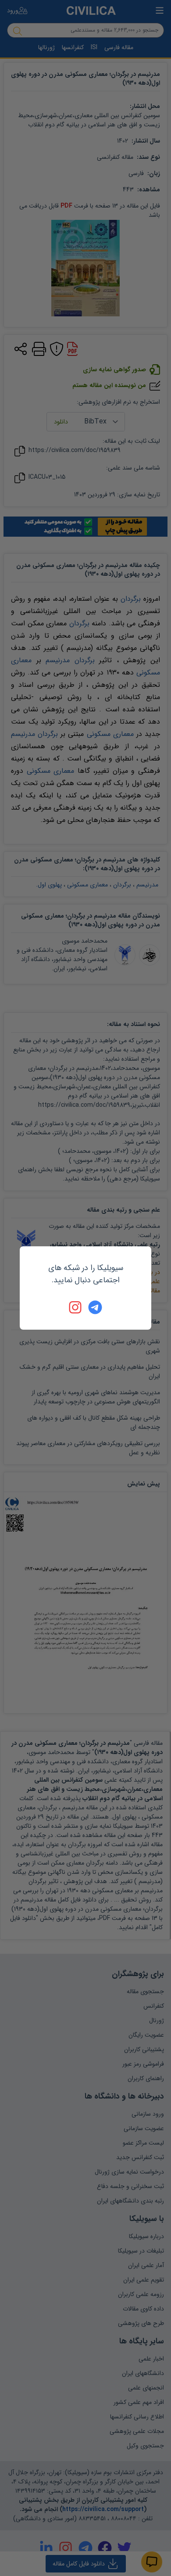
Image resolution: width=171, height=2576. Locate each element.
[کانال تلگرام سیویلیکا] (95, 1307)
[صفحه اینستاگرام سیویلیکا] (76, 1307)
